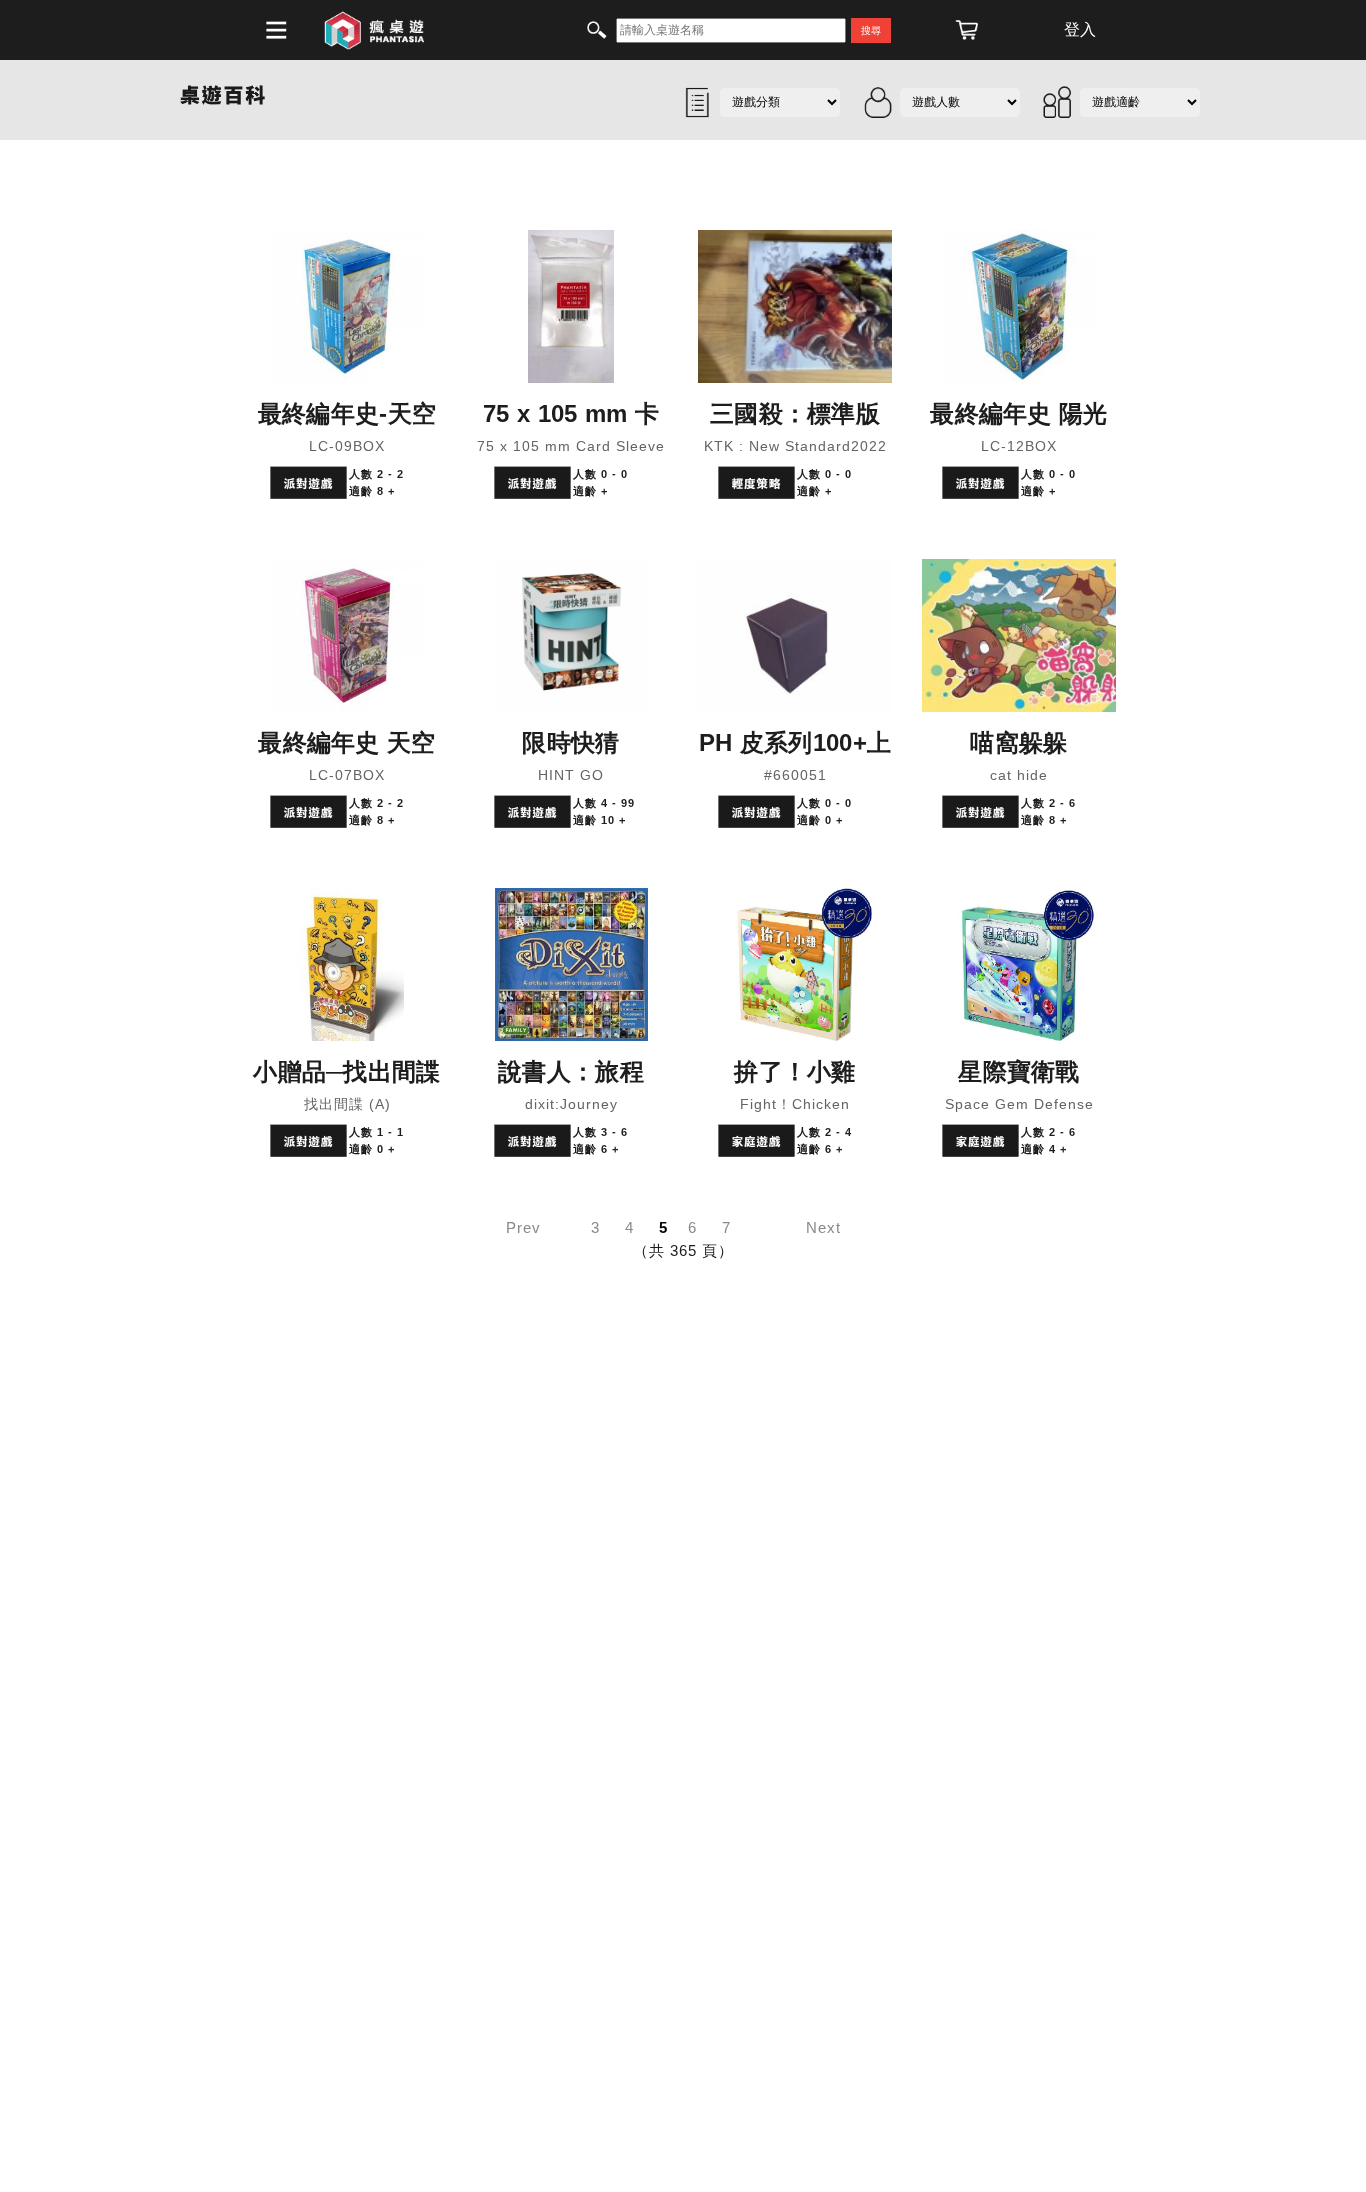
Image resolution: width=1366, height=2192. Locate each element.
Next (823, 1227)
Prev (523, 1227)
